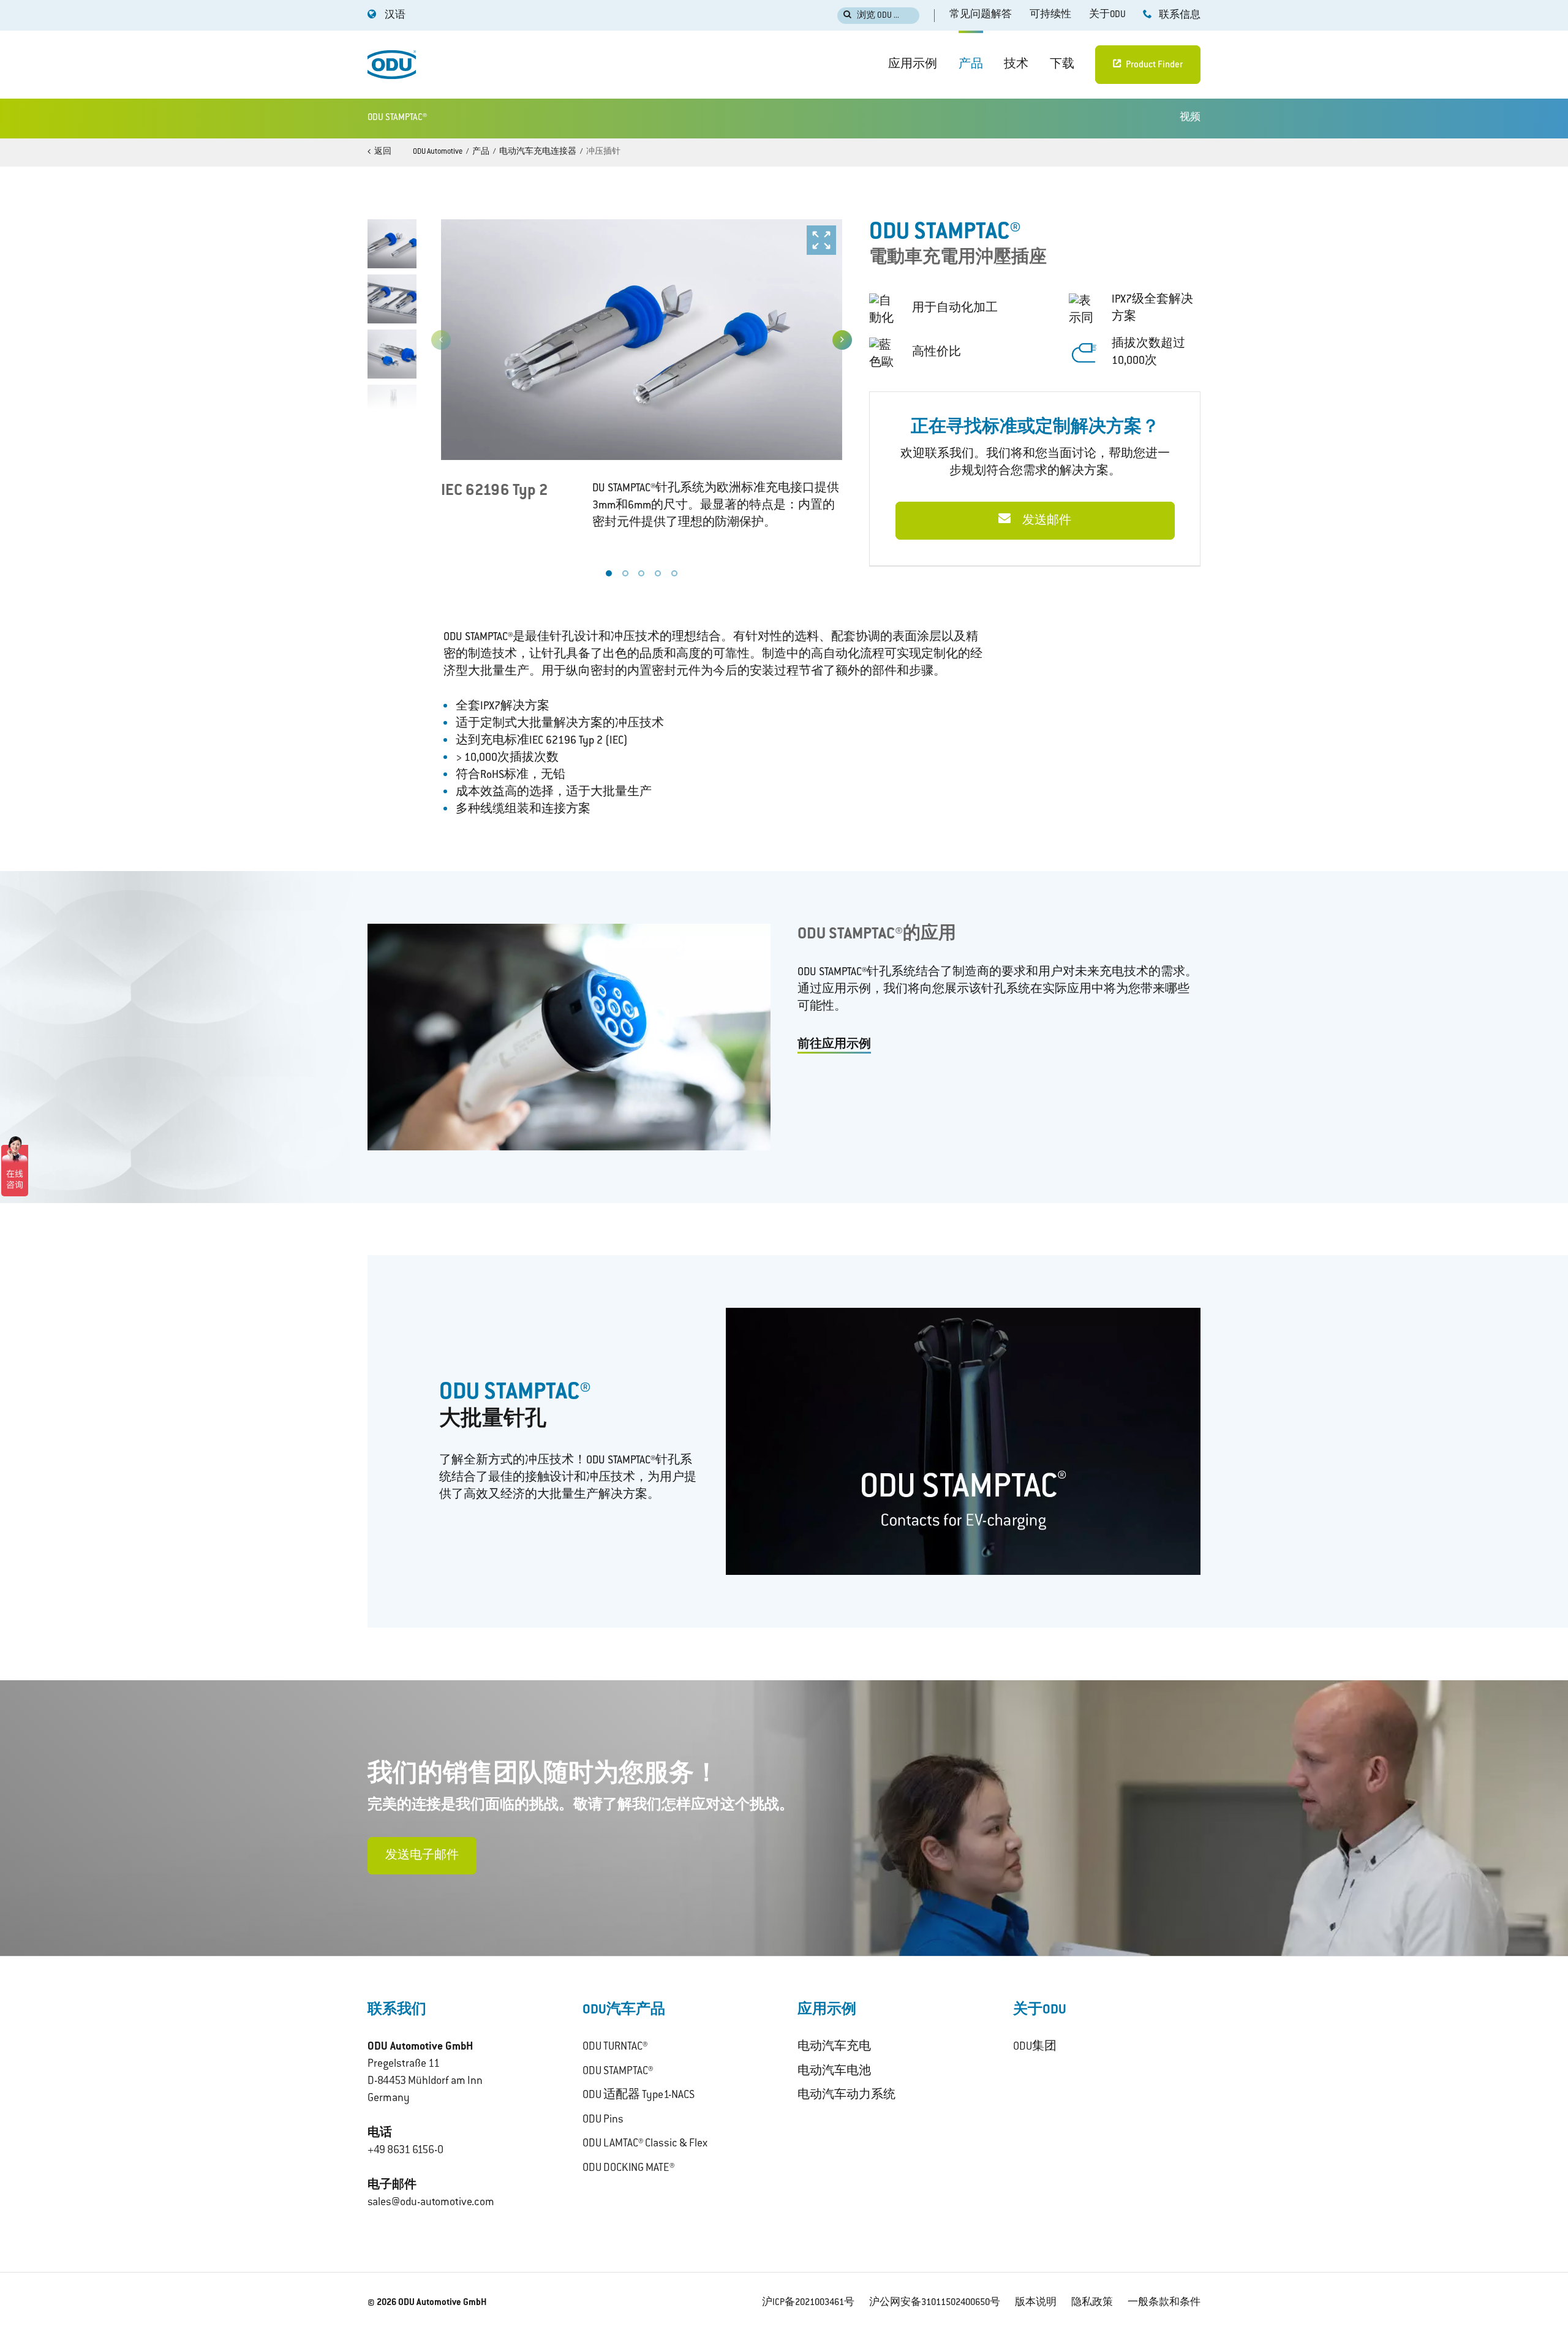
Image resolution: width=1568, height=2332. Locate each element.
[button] (842, 340)
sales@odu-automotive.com (431, 2203)
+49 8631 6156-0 (405, 2151)
